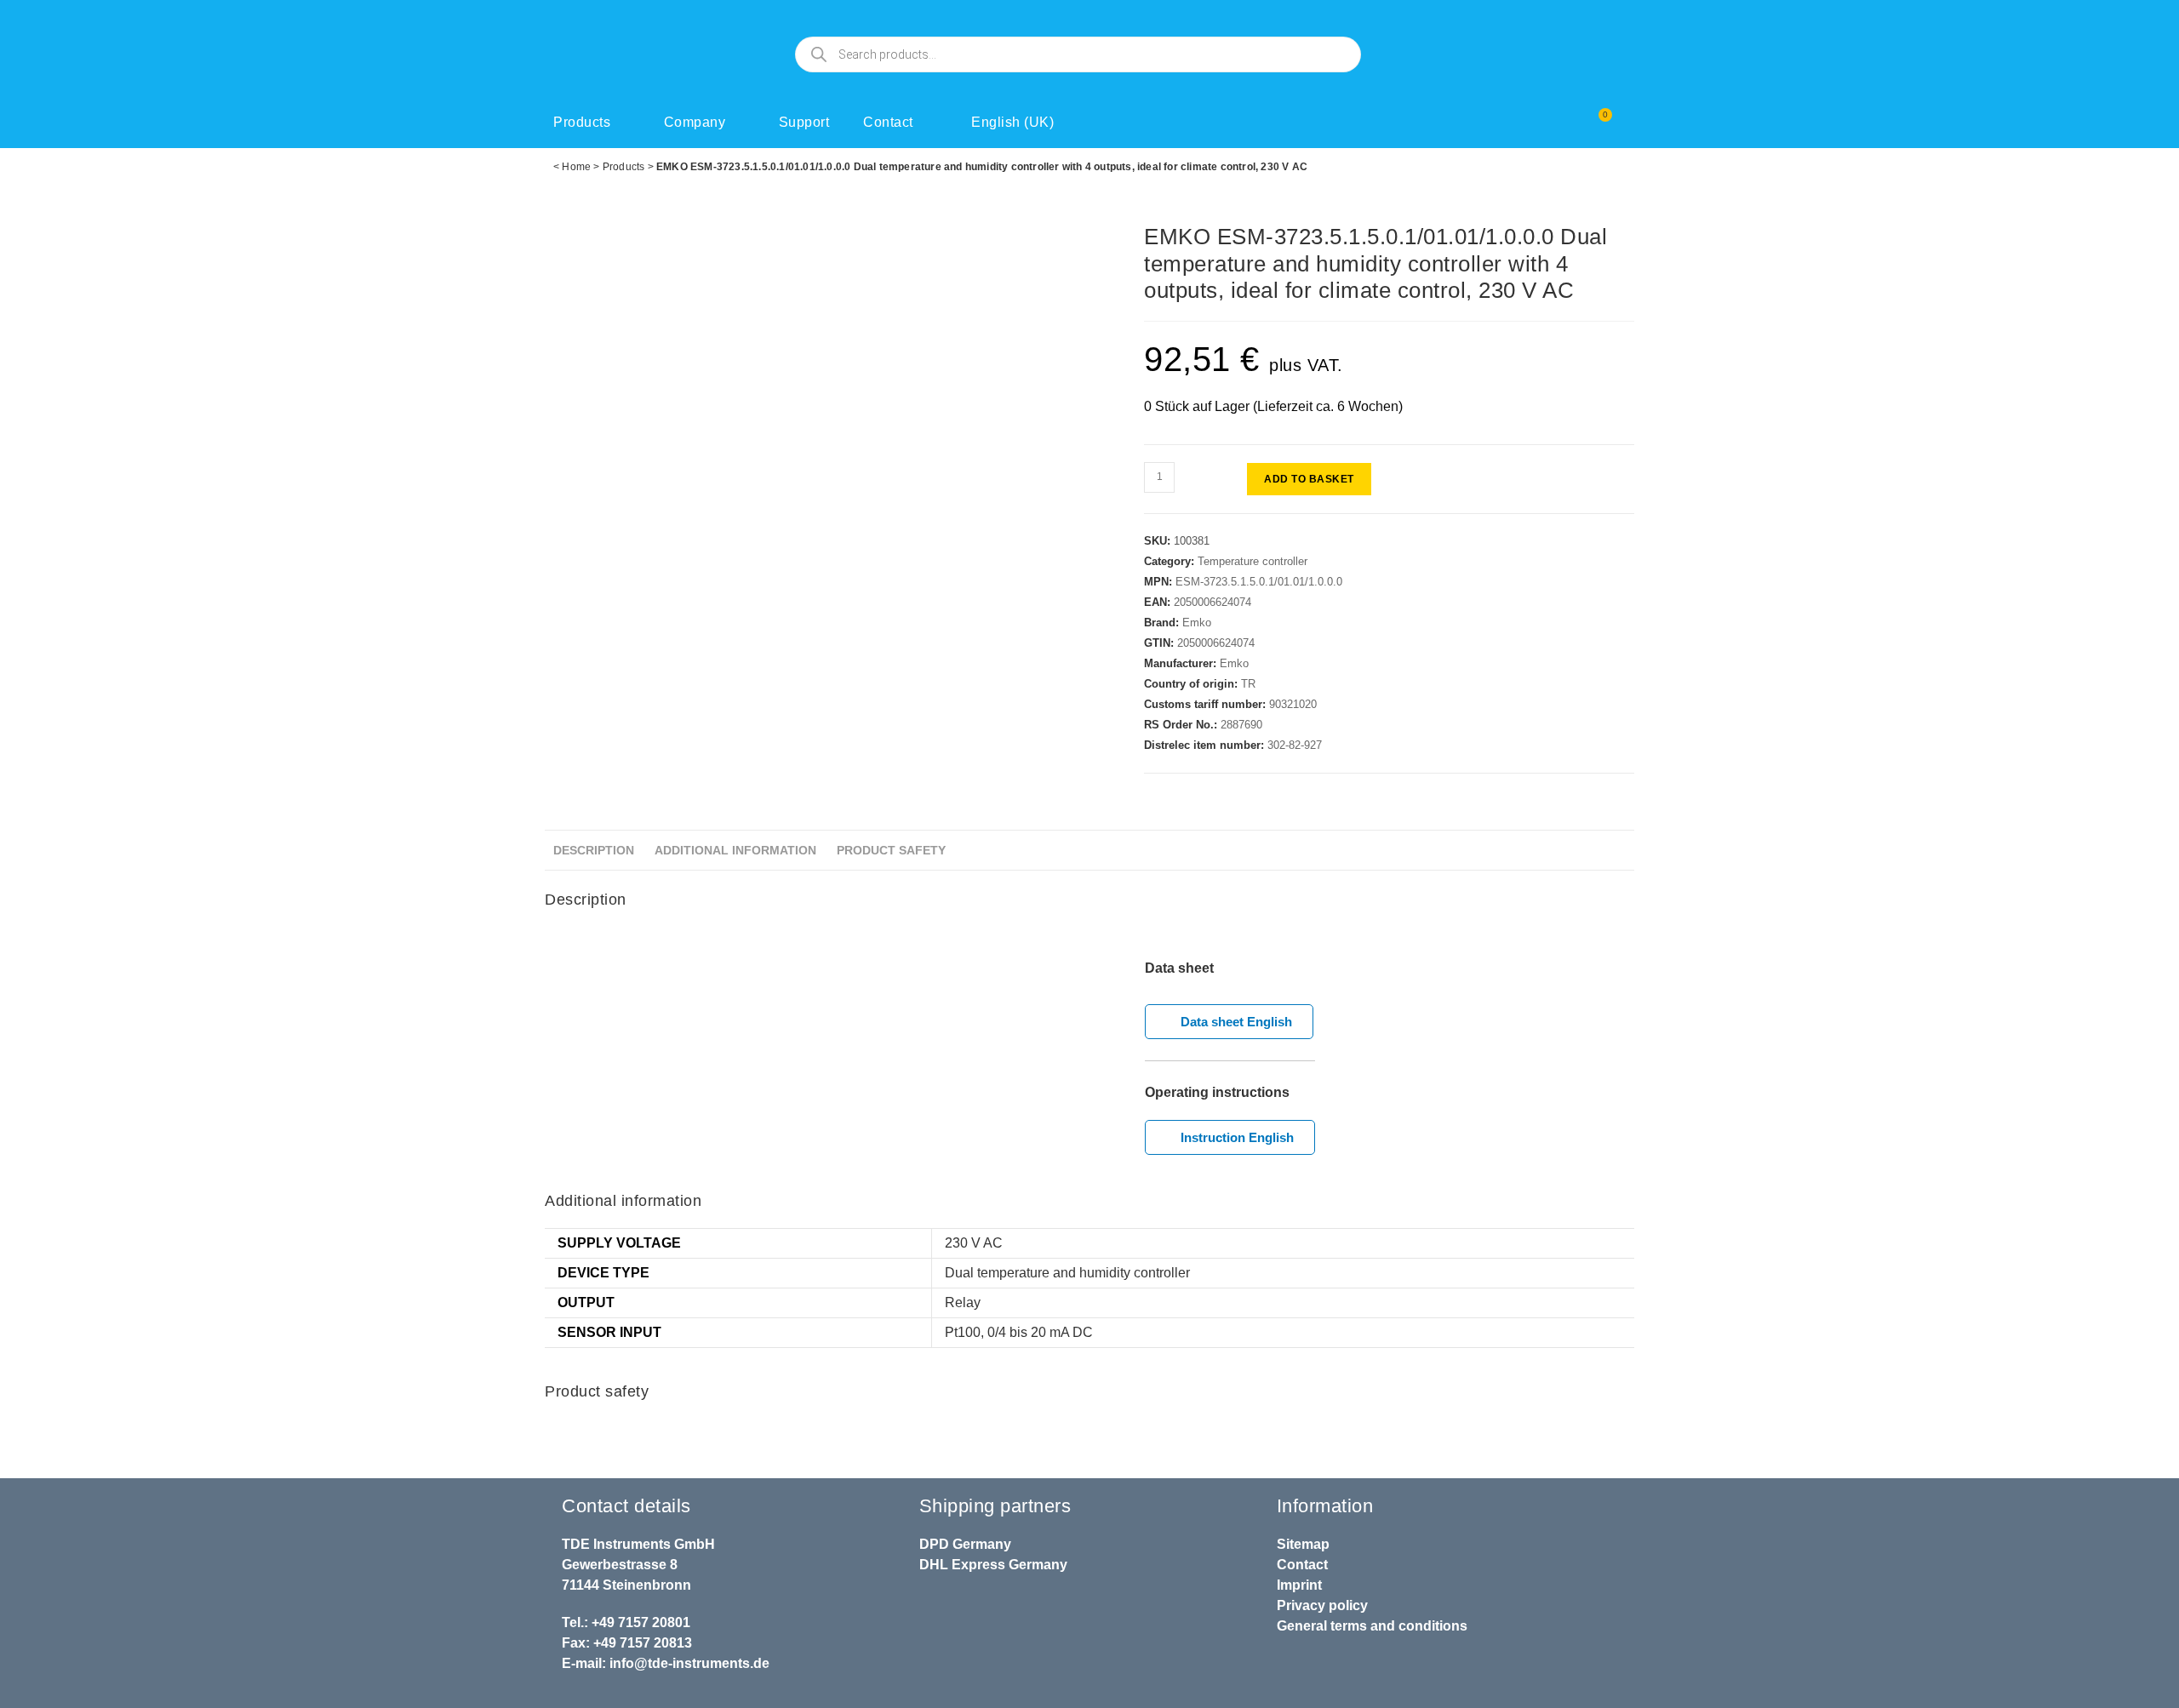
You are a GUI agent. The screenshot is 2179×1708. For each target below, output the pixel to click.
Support (804, 122)
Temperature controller (1252, 561)
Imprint (1299, 1585)
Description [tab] (594, 850)
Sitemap (1303, 1544)
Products (582, 122)
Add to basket (1309, 479)
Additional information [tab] (735, 850)
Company (695, 122)
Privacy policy (1322, 1605)
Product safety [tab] (891, 850)
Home (576, 167)
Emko (1197, 623)
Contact (888, 122)
